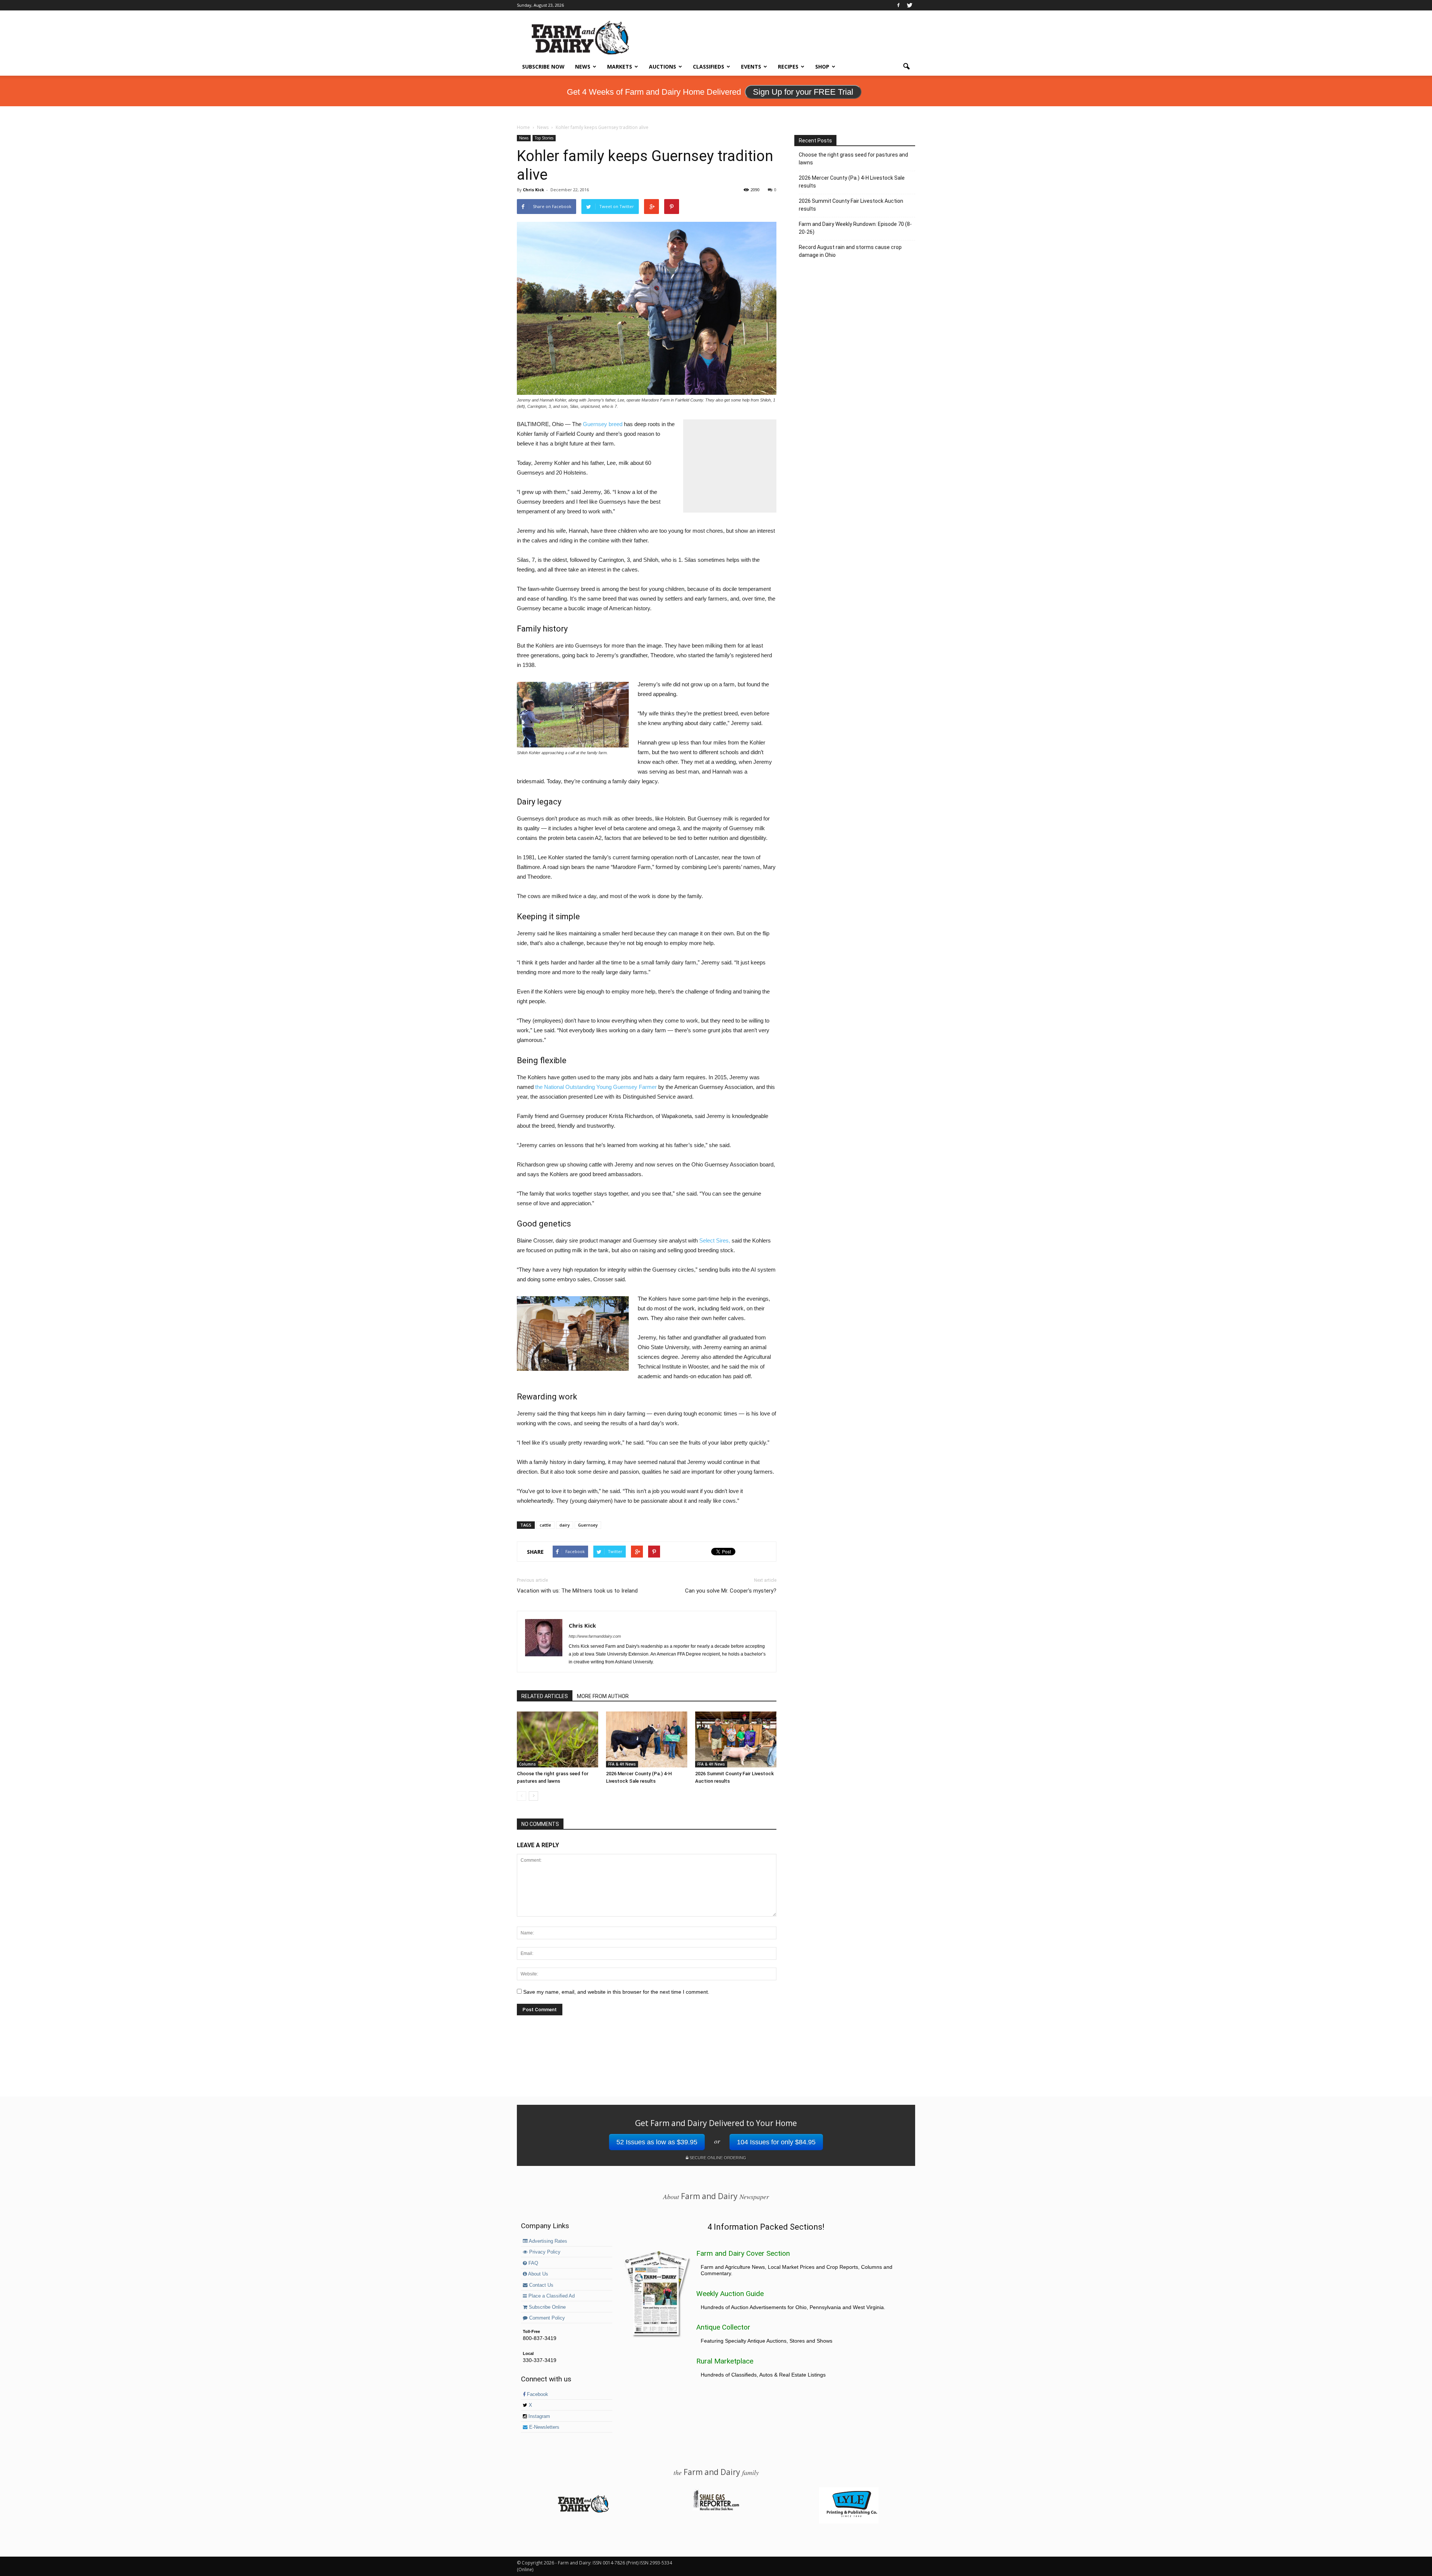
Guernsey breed (603, 424)
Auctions (662, 67)
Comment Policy (546, 2318)
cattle (545, 1525)
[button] (906, 67)
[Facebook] (898, 5)
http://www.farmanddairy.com (595, 1636)
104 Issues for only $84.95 (776, 2142)
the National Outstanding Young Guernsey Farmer (596, 1087)
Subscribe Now (543, 67)
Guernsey (588, 1525)
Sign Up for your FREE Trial (803, 92)
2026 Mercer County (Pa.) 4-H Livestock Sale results (852, 182)
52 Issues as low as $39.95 (657, 2142)
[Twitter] (910, 5)
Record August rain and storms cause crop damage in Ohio (850, 251)
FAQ (533, 2263)
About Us (538, 2274)
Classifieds (709, 67)
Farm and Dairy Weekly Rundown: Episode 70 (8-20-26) (855, 228)
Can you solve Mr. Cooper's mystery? (731, 1591)
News (583, 67)
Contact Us (541, 2285)
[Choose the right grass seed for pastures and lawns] (558, 1739)
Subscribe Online (547, 2307)
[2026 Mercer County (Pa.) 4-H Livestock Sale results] (647, 1739)
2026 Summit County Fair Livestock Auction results (851, 205)
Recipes (788, 67)
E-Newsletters (544, 2427)
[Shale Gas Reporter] (716, 2509)
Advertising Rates (547, 2241)
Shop (822, 67)
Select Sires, (715, 1240)
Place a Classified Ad (551, 2296)
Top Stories (544, 138)
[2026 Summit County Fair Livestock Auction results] (736, 1739)
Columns (527, 1764)
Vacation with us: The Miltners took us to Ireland (577, 1591)
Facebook (537, 2394)
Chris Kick (533, 190)
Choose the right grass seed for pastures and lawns (853, 159)
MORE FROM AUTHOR (603, 1696)
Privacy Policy (544, 2252)
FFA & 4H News (622, 1764)
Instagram (538, 2416)
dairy (565, 1525)
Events (751, 67)
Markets (620, 67)
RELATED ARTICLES (545, 1696)
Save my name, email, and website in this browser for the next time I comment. (616, 1992)
